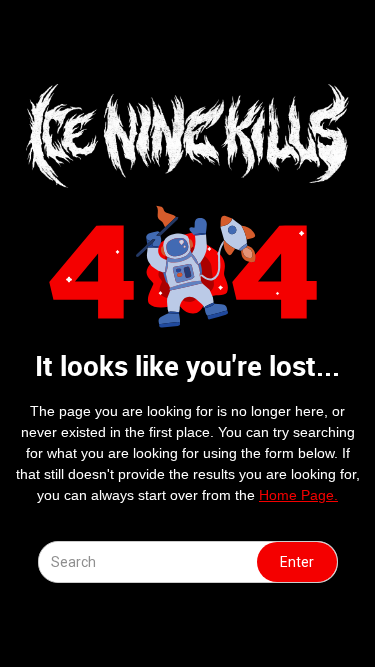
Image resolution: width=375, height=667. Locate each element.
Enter (297, 562)
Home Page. (298, 495)
